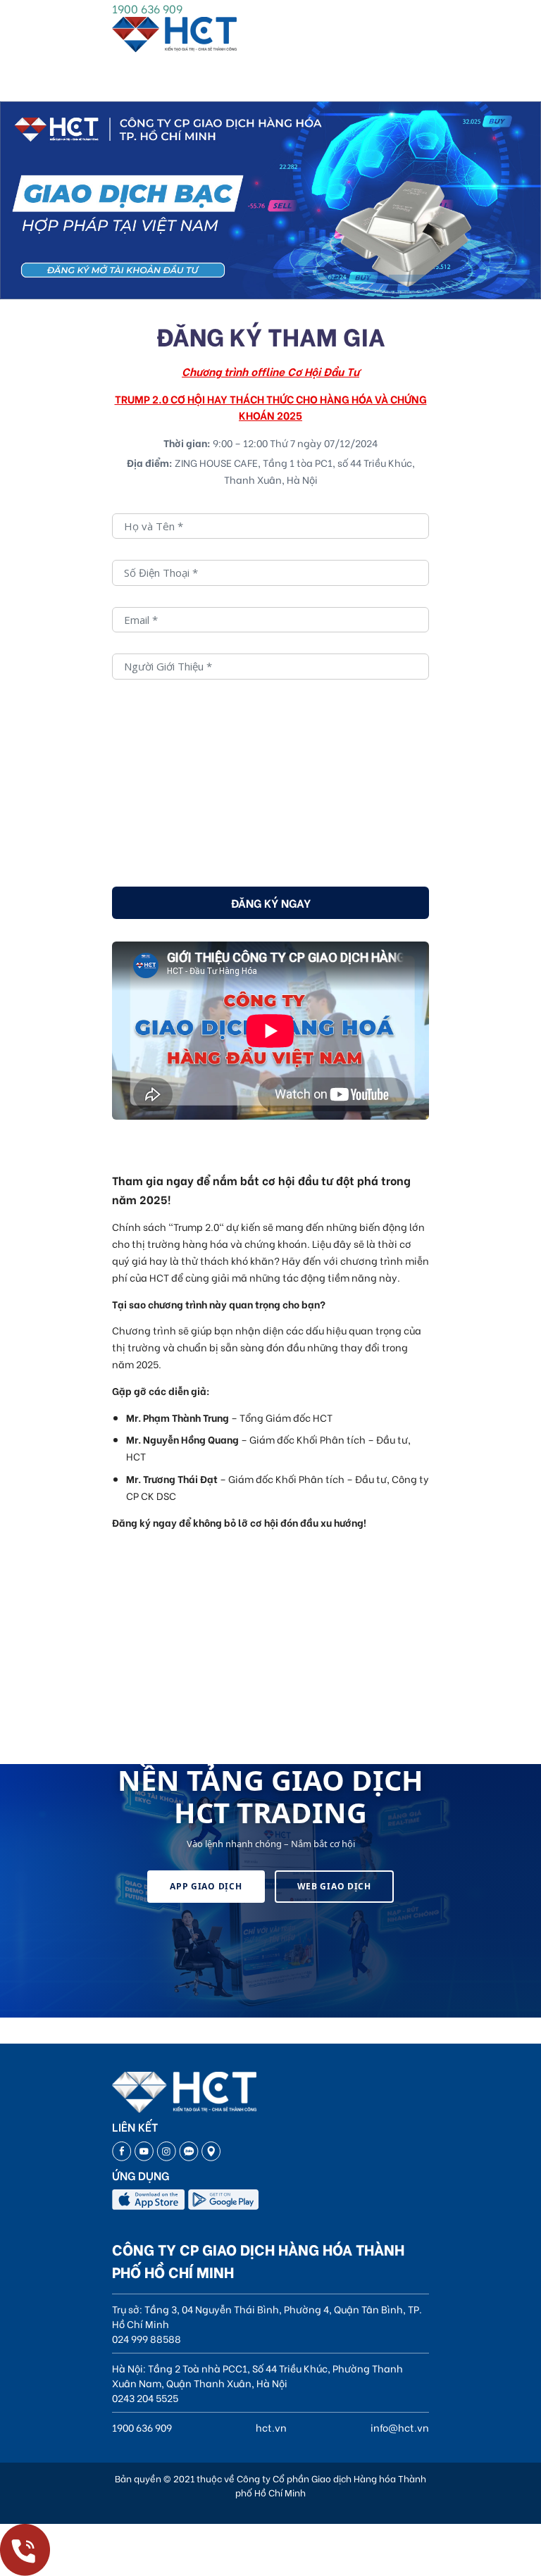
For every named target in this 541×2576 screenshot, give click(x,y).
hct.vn (271, 2427)
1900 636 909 (147, 8)
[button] (322, 278)
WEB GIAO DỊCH (334, 1886)
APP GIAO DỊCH (206, 1886)
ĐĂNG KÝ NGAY (271, 902)
